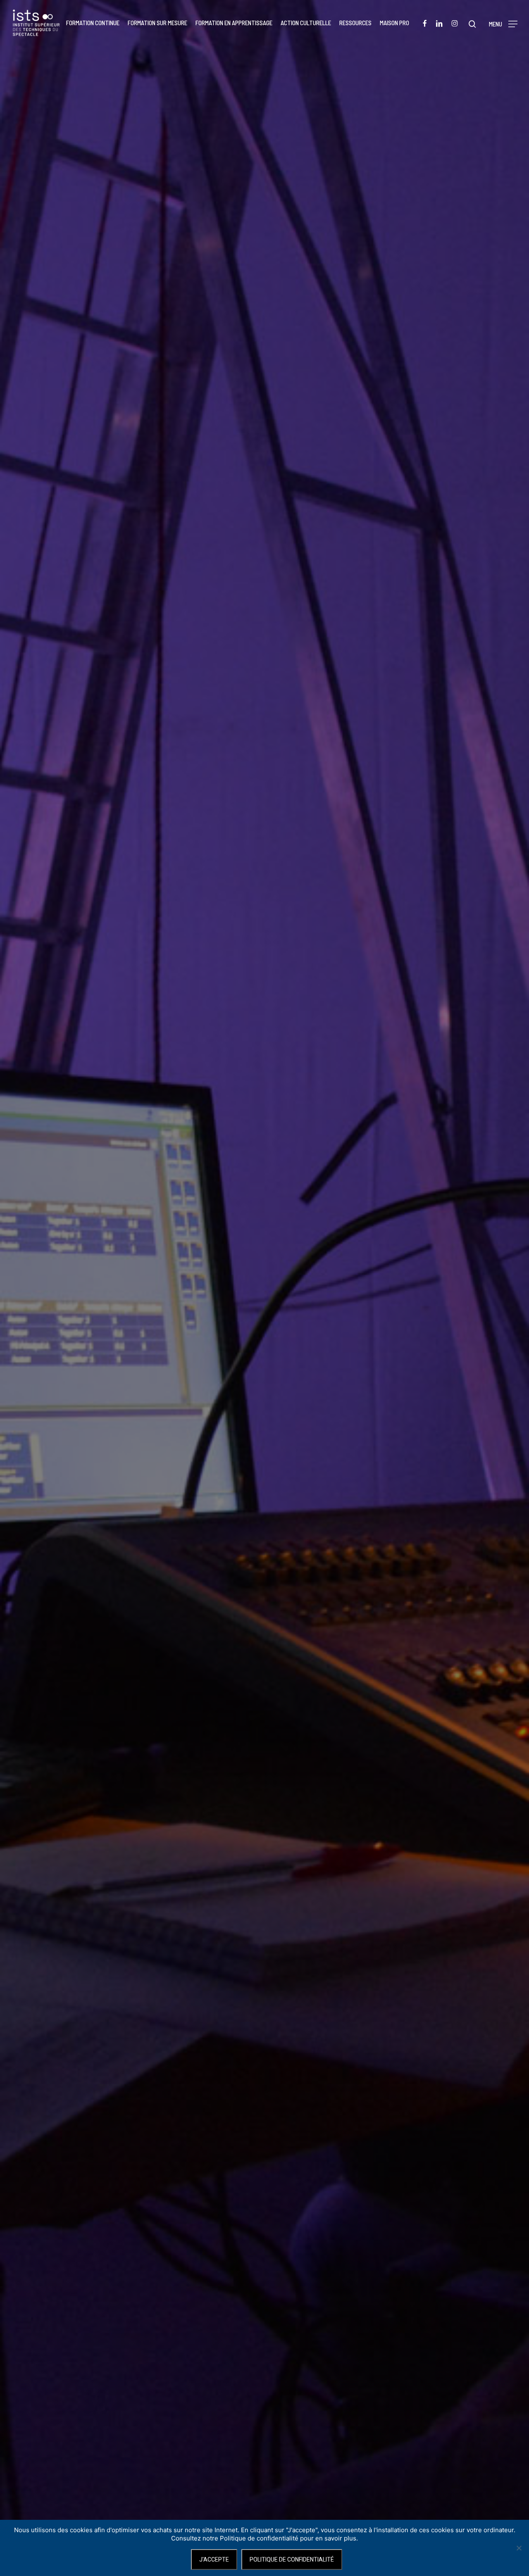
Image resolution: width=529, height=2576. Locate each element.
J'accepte (214, 2559)
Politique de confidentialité (292, 2559)
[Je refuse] (519, 2548)
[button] (503, 23)
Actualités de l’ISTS (264, 1364)
